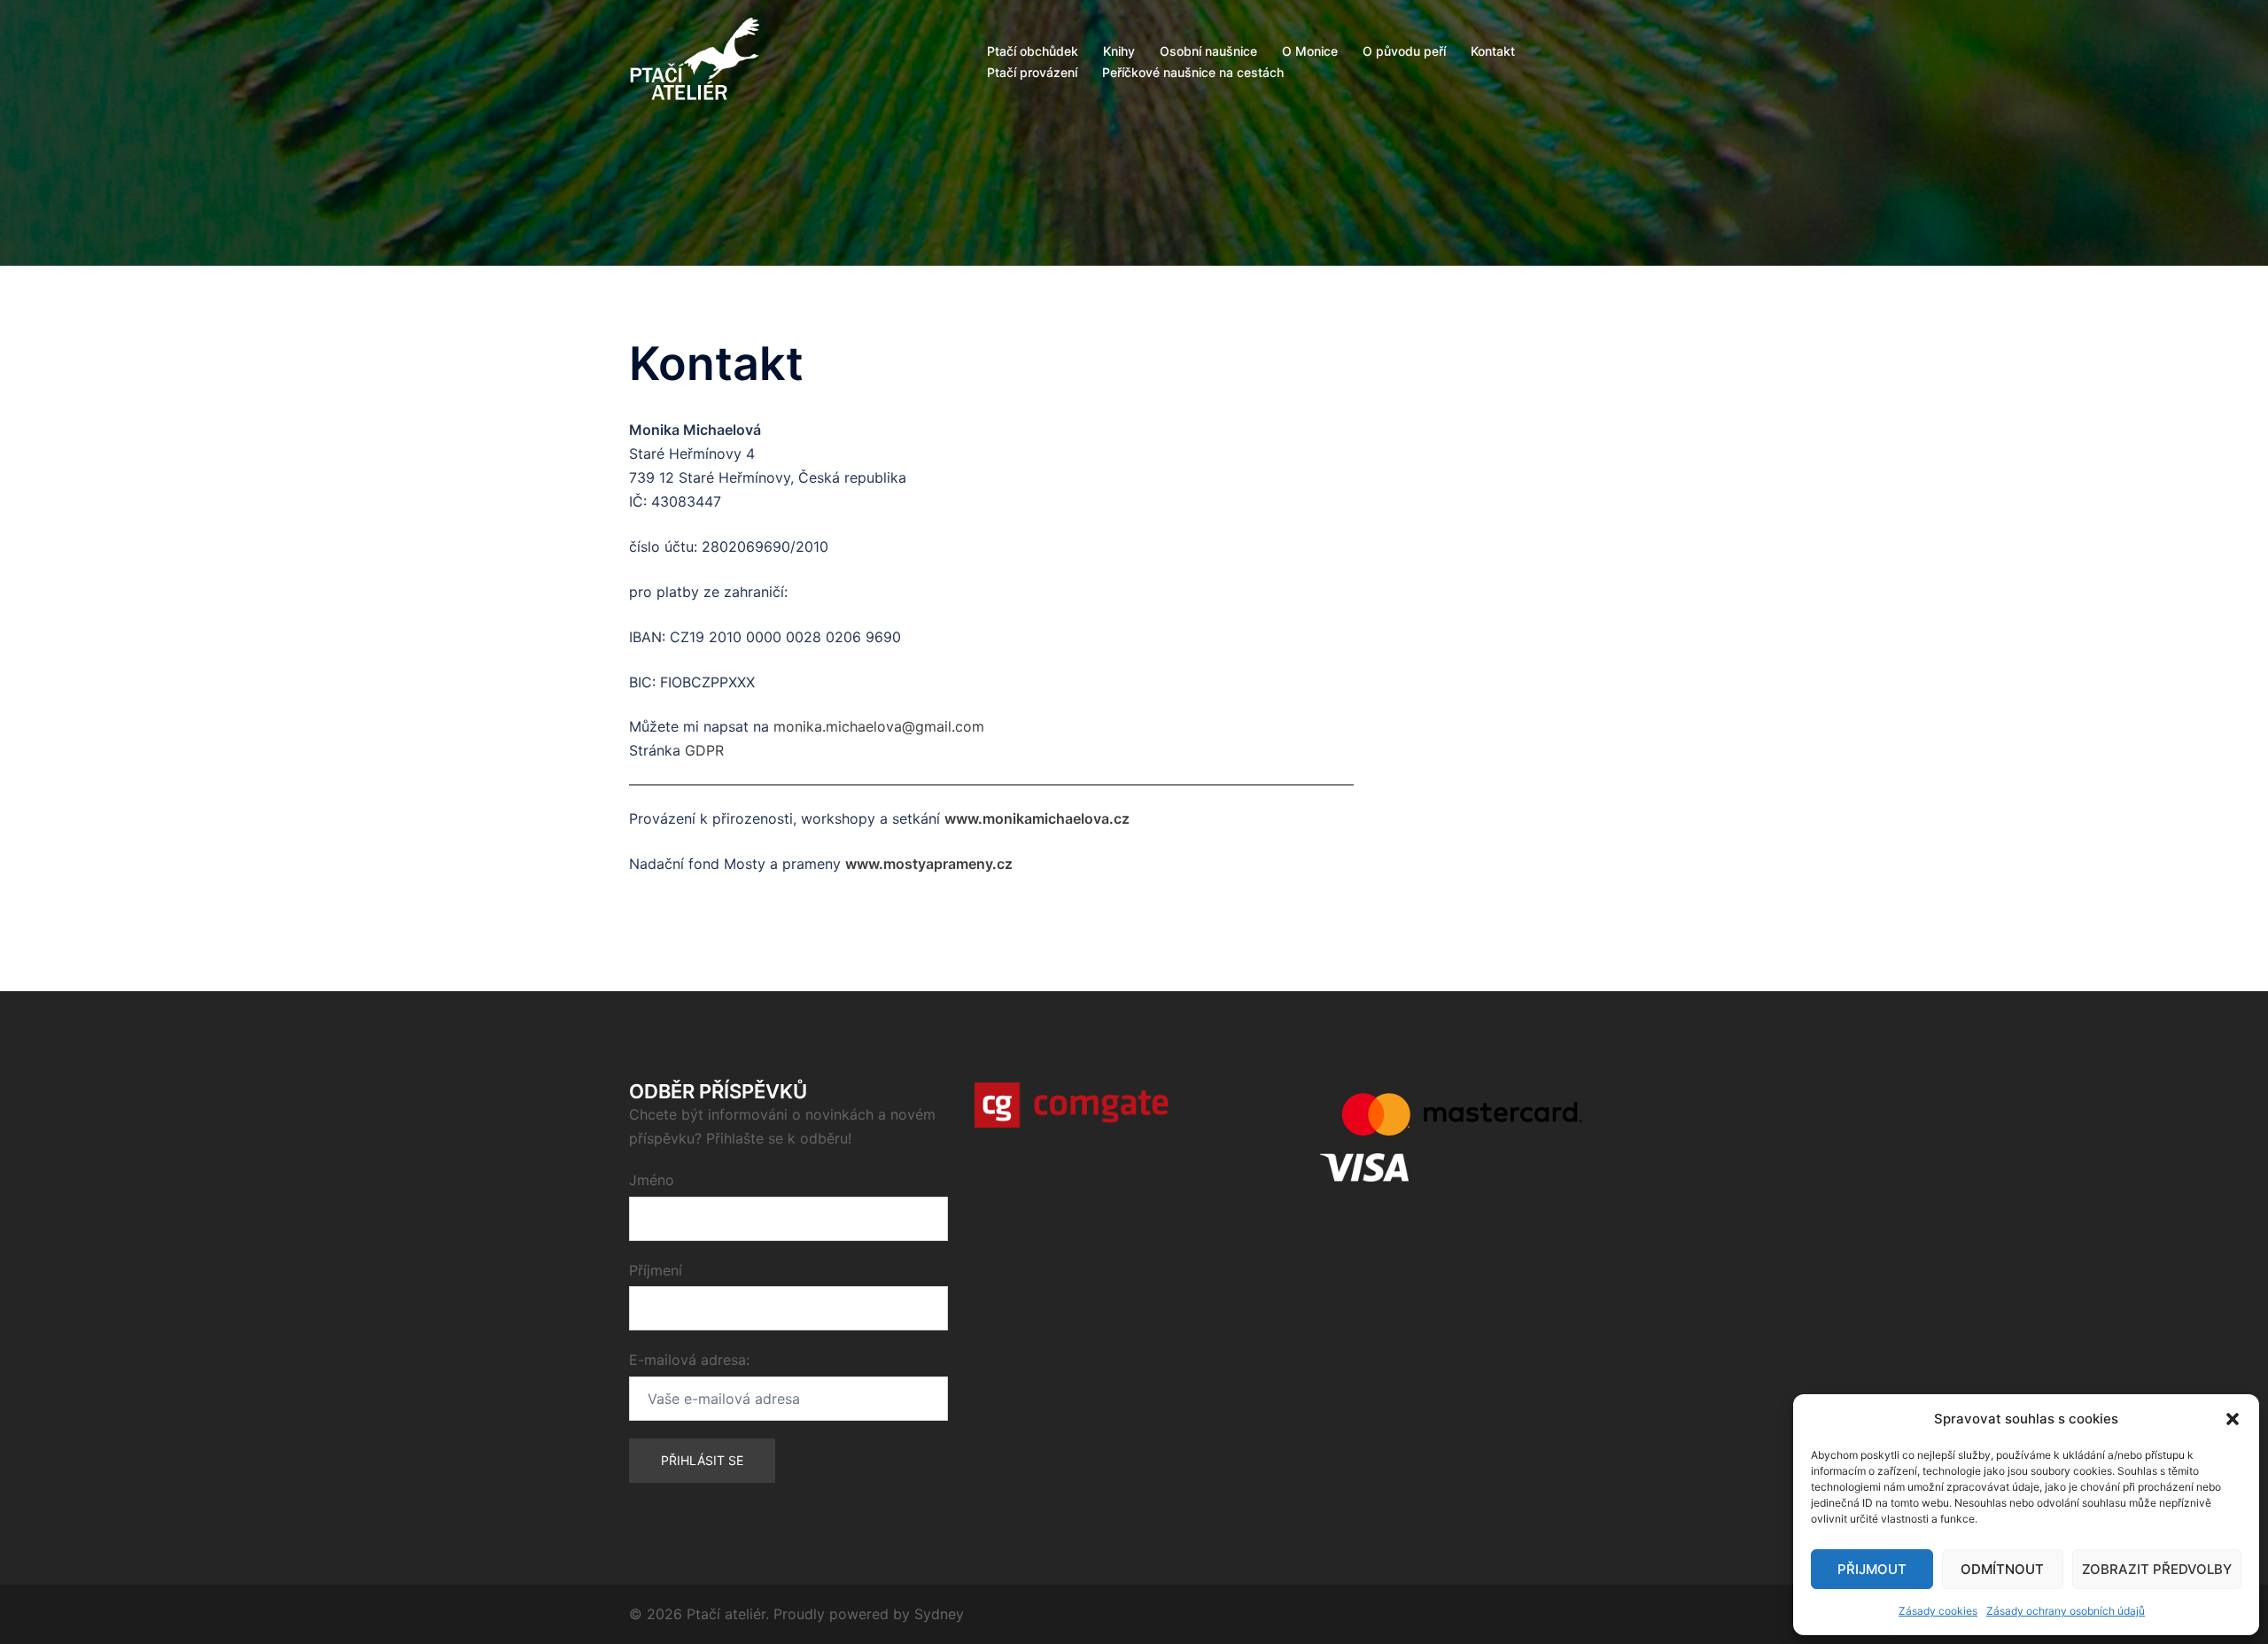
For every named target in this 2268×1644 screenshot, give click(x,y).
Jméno (652, 1180)
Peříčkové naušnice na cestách (1193, 72)
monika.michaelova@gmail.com (879, 726)
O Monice (1310, 51)
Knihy (1119, 51)
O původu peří (1404, 51)
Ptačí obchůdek (1033, 51)
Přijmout (1872, 1569)
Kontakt (1493, 51)
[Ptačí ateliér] (694, 60)
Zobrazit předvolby (2157, 1569)
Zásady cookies (1938, 1611)
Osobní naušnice (1208, 51)
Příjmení (656, 1270)
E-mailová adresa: (689, 1360)
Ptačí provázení (1032, 72)
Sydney (939, 1614)
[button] (2233, 1419)
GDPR (704, 750)
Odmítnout (2002, 1569)
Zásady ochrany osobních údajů (2066, 1611)
